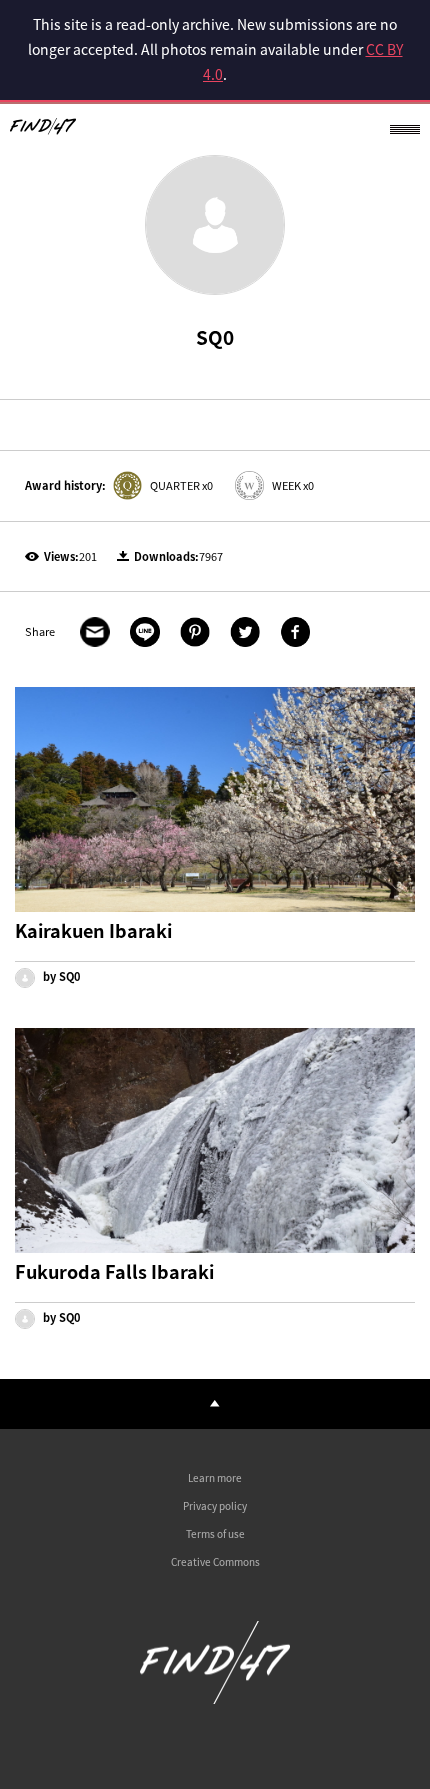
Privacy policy (215, 1505)
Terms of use (215, 1533)
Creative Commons (215, 1561)
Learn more (215, 1477)
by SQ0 (60, 976)
